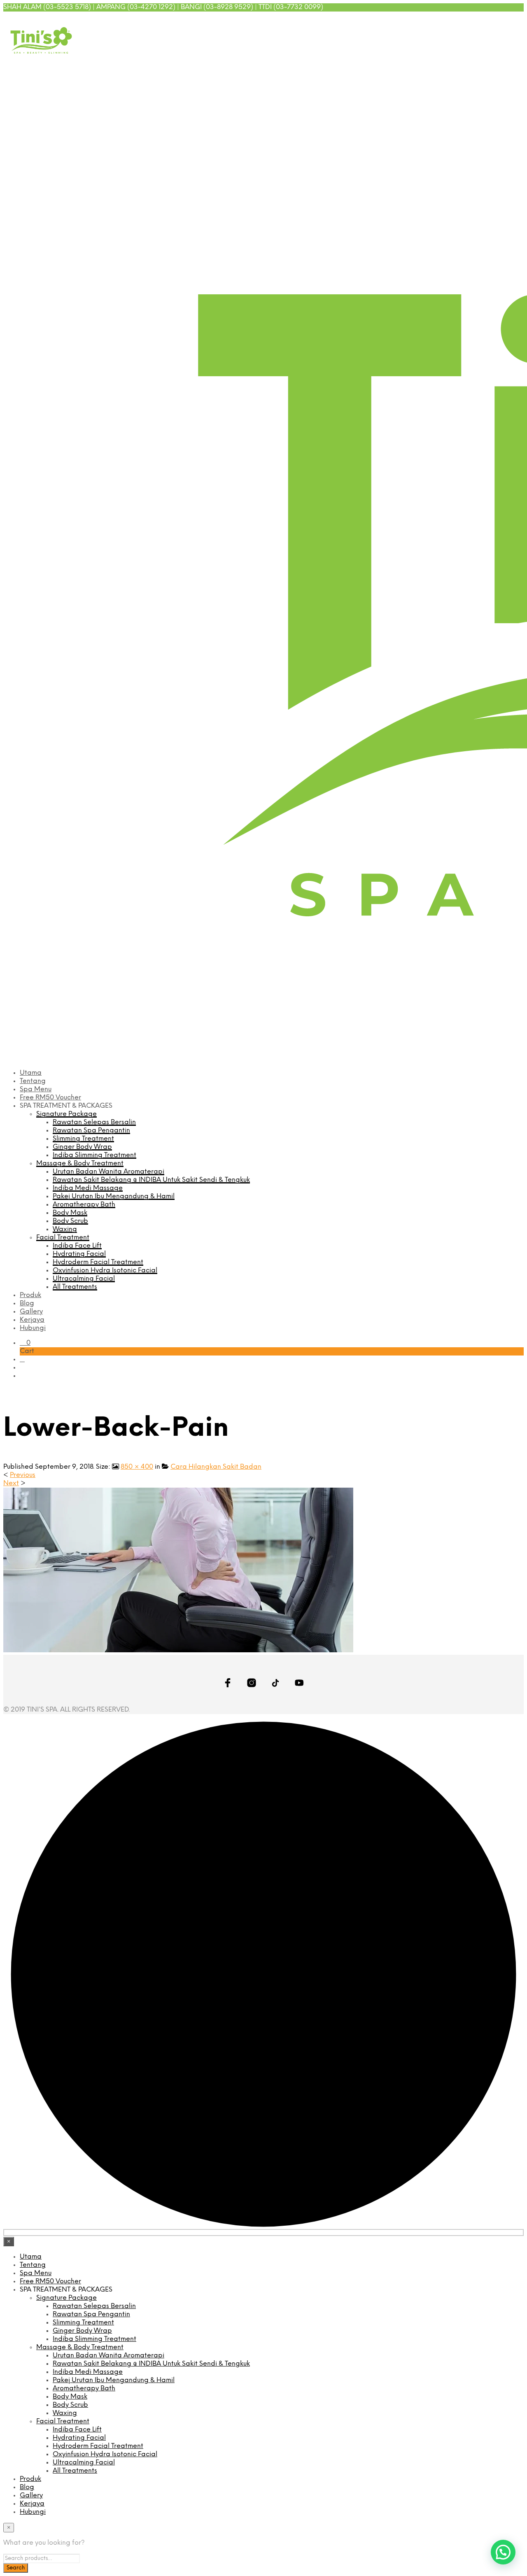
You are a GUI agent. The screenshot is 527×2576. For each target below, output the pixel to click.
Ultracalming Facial (84, 1279)
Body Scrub (70, 1221)
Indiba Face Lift (77, 1246)
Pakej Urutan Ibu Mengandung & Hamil (114, 1196)
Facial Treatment (63, 1238)
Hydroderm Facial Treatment (98, 1262)
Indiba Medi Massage (88, 1188)
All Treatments (75, 1287)
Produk (30, 1295)
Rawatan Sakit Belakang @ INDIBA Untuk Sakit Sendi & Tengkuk (151, 1180)
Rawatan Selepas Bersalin (94, 1122)
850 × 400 (137, 1467)
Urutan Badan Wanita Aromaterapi (108, 1172)
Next (11, 1483)
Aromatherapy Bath (84, 1205)
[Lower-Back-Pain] (178, 1650)
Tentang (33, 1081)
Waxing (65, 1229)
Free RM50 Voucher (50, 1098)
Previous (23, 1475)
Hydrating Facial (79, 1254)
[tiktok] (508, 20)
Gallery (31, 1312)
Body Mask (70, 1213)
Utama (31, 1073)
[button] (25, 1343)
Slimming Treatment (83, 1139)
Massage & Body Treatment (80, 1163)
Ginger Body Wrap (82, 1147)
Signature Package (66, 1114)
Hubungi (33, 1328)
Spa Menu (36, 1089)
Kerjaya (32, 1320)
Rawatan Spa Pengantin (91, 1131)
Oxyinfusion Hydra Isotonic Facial (105, 1271)
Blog (27, 1303)
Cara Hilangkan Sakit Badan (216, 1467)
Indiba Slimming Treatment (94, 1155)
